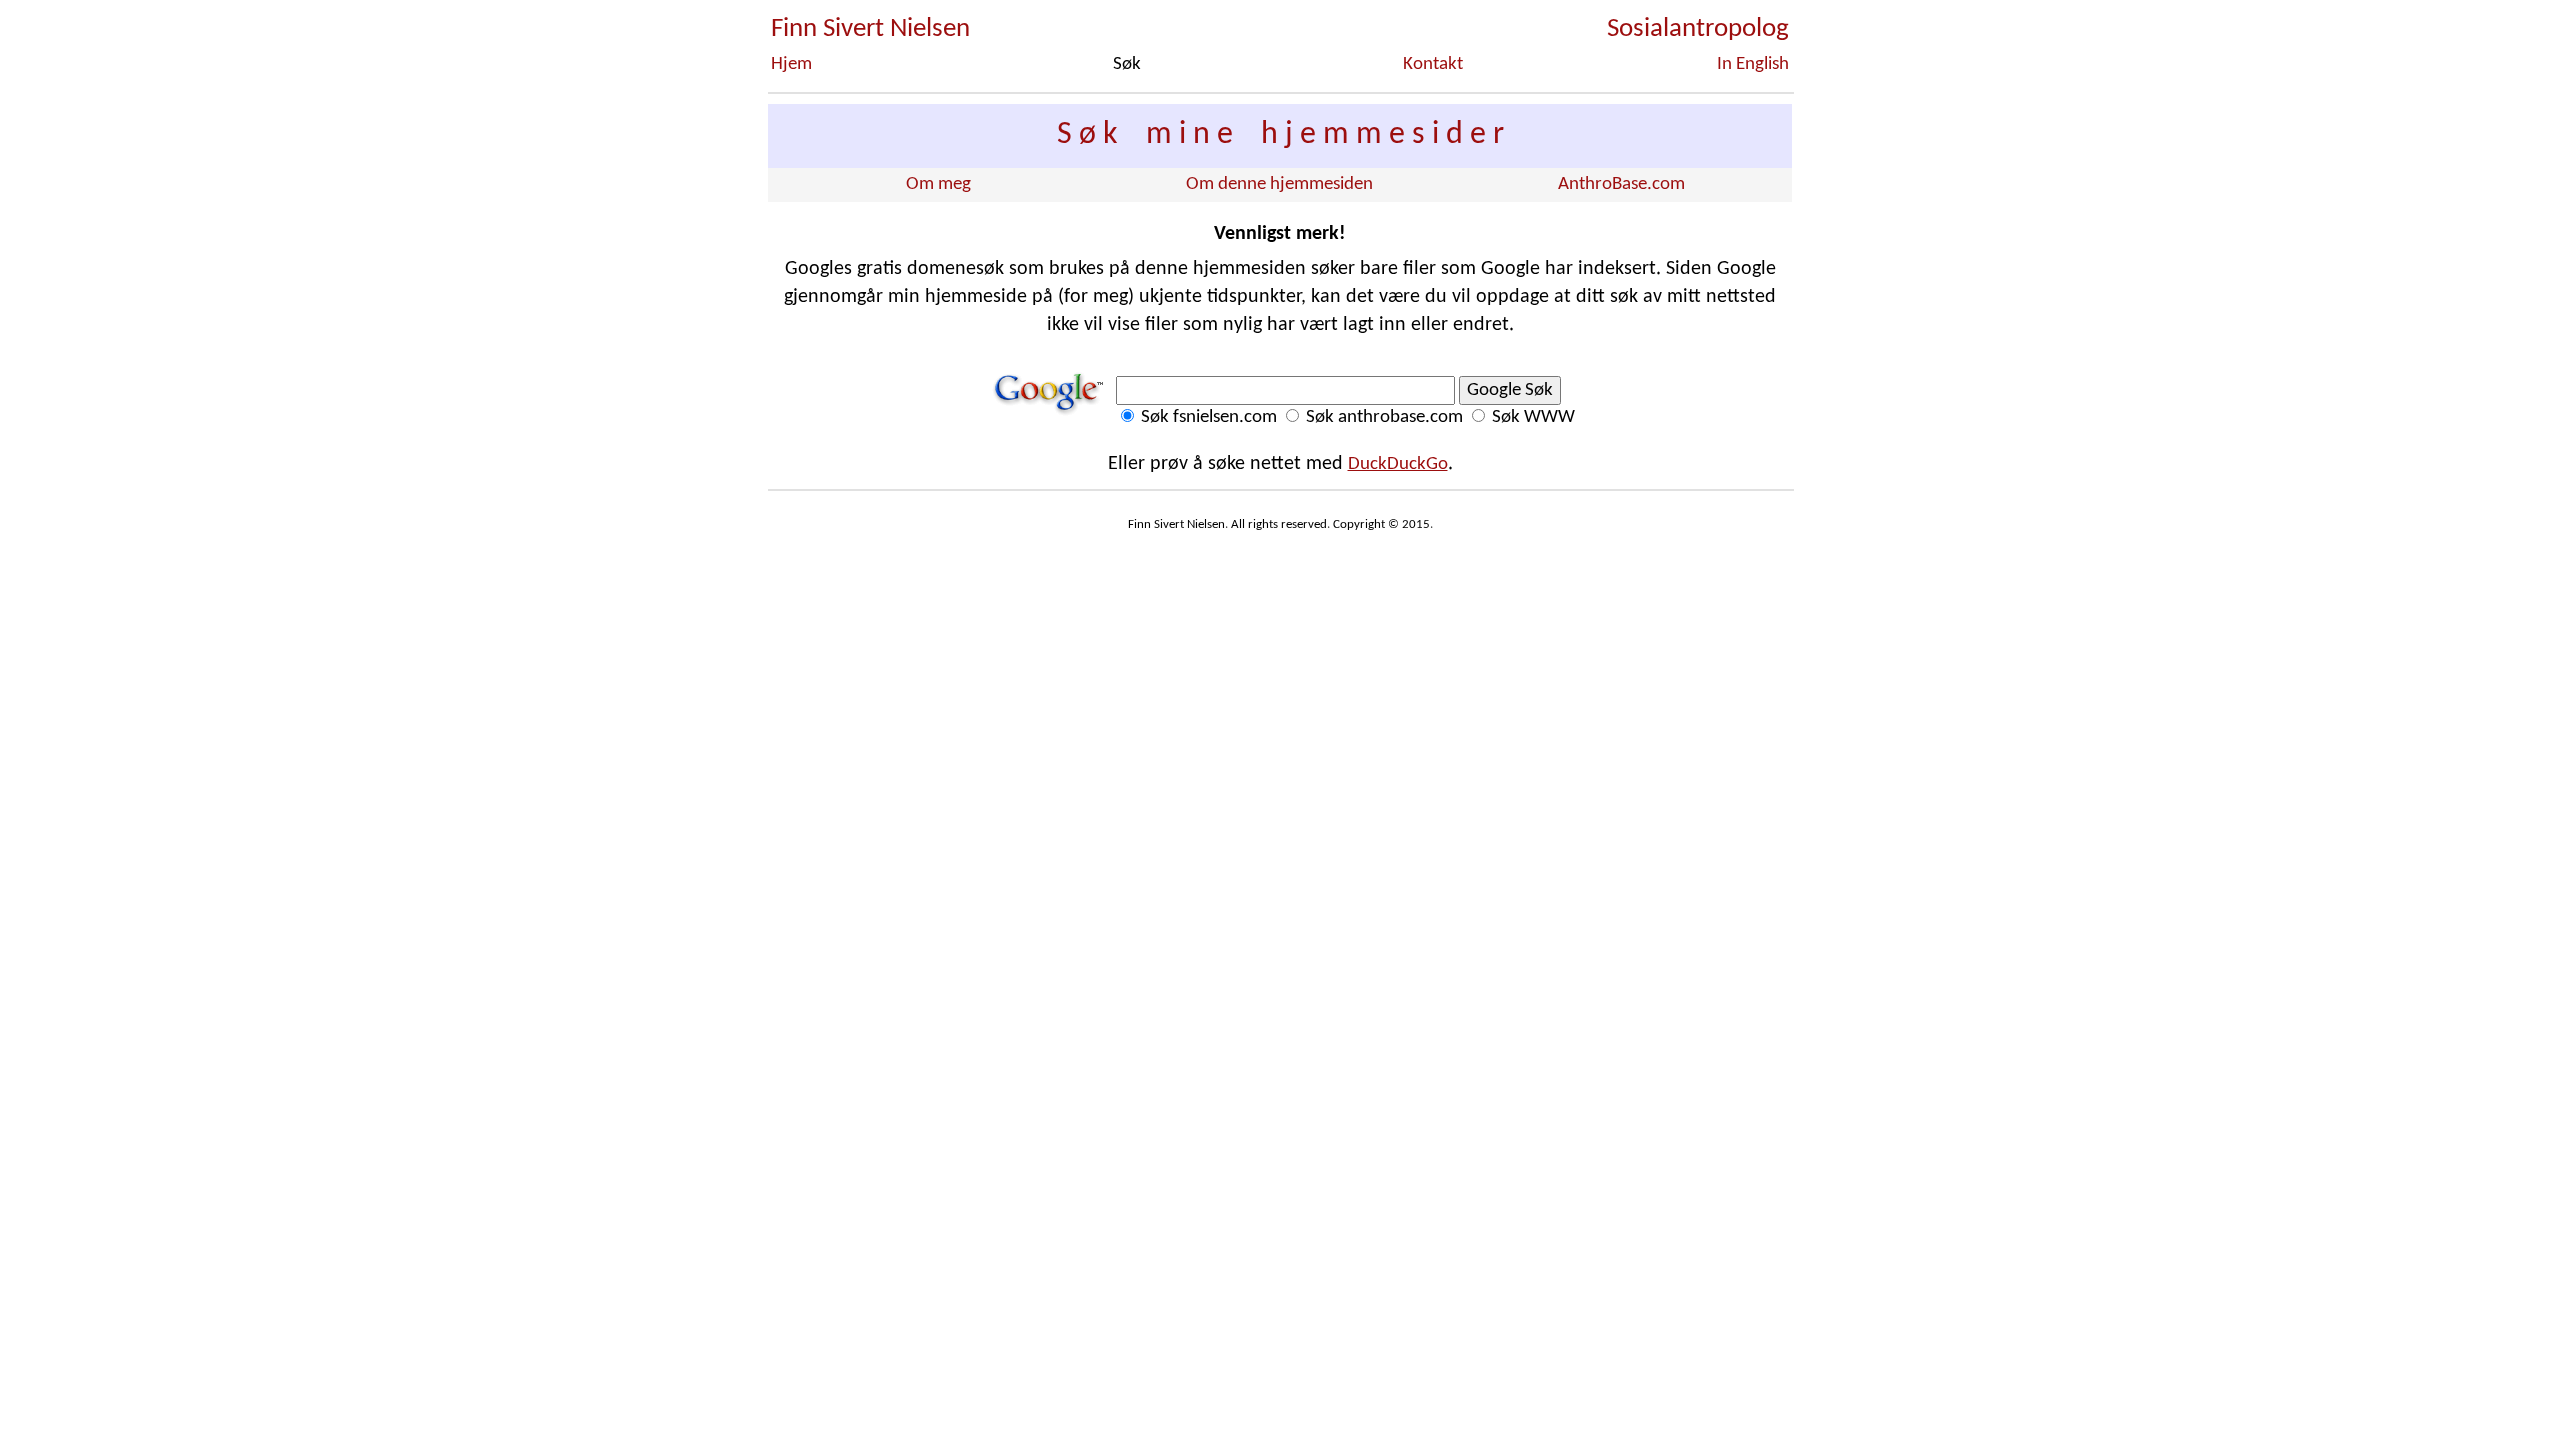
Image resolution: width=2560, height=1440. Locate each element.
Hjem (791, 64)
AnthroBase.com (1621, 184)
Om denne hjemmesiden (1279, 184)
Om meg (938, 184)
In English (1753, 64)
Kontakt (1433, 64)
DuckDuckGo (1398, 464)
